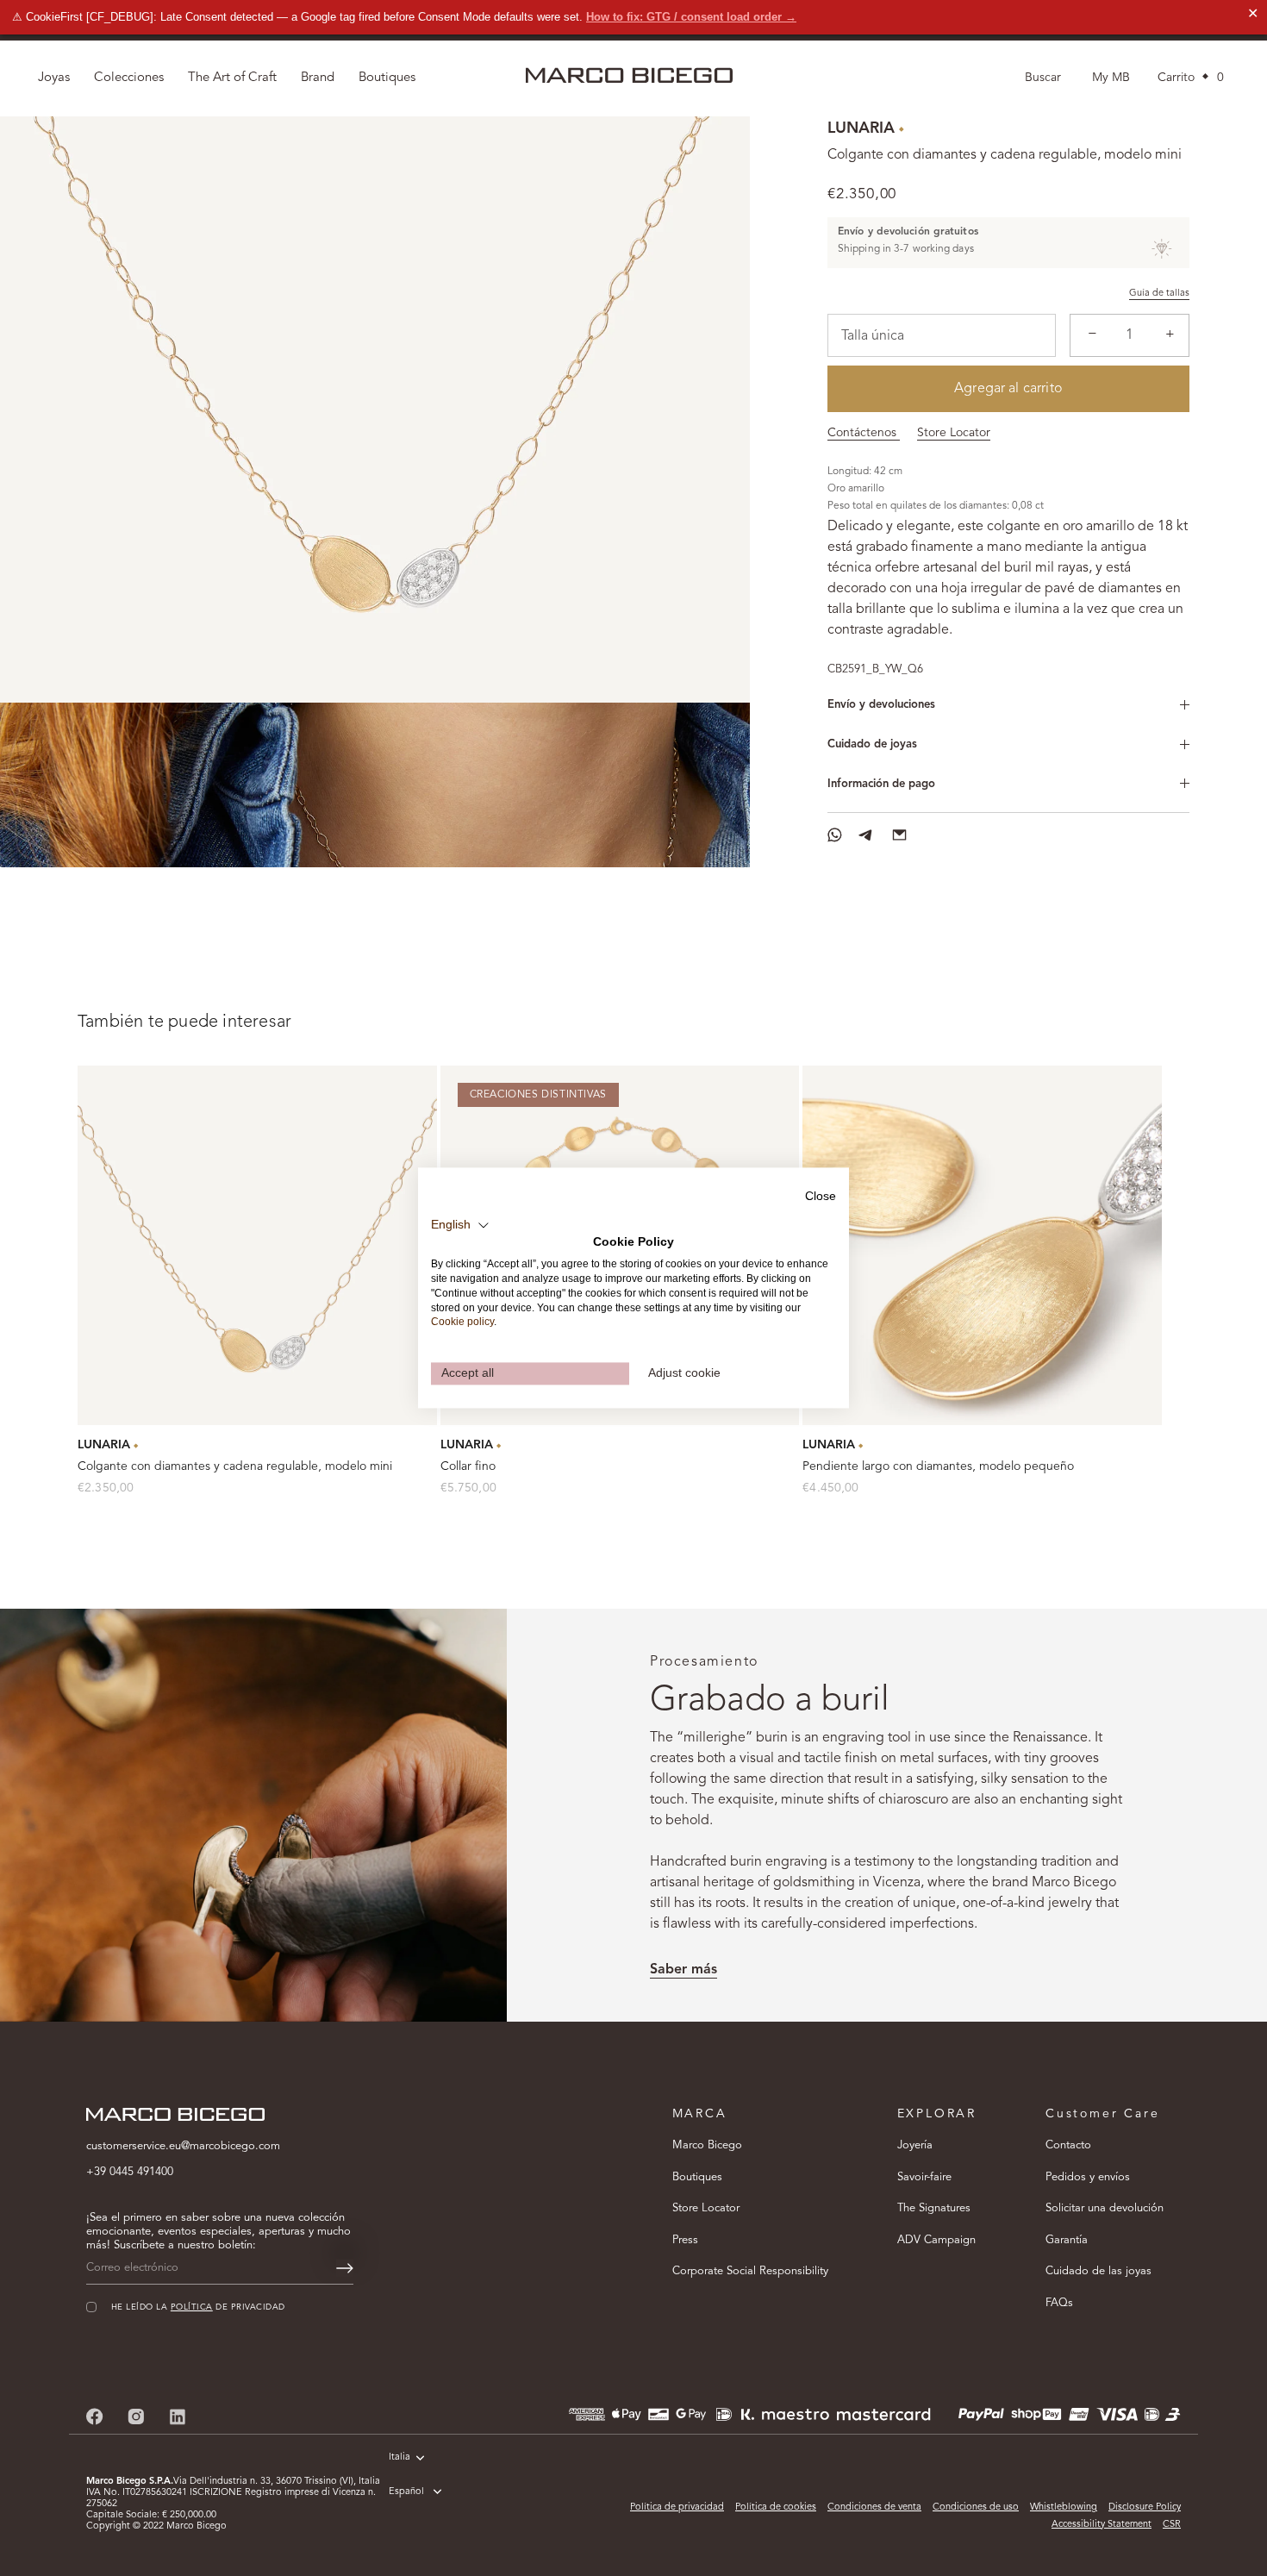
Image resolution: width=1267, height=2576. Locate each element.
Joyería (915, 2145)
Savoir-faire (924, 2177)
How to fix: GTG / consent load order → (691, 17)
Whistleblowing (1064, 2507)
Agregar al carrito (1008, 389)
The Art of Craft (232, 78)
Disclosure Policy (1145, 2507)
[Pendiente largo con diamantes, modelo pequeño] (982, 1245)
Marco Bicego (707, 2145)
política (192, 2307)
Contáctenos (864, 433)
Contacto (1068, 2145)
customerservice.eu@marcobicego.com (183, 2146)
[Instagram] (136, 2417)
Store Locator (954, 433)
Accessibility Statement (1102, 2525)
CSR (1172, 2525)
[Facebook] (95, 2417)
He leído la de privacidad (198, 2307)
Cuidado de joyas (872, 744)
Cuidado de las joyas (1098, 2271)
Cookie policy (462, 1322)
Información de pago (881, 784)
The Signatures (934, 2208)
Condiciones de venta (874, 2507)
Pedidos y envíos (1088, 2177)
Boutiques (697, 2177)
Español (406, 2492)
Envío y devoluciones (881, 705)
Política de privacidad (677, 2507)
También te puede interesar (184, 1022)
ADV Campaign (936, 2240)
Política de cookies (776, 2507)
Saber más (683, 1970)
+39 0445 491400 (130, 2172)
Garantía (1067, 2240)
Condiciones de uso (976, 2507)
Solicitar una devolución (1105, 2208)
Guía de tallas (1159, 294)
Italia (399, 2457)
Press (685, 2240)
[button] (460, 1225)
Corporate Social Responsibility (750, 2271)
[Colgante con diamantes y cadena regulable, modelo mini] (257, 1245)
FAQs (1059, 2303)
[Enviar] (345, 2268)
